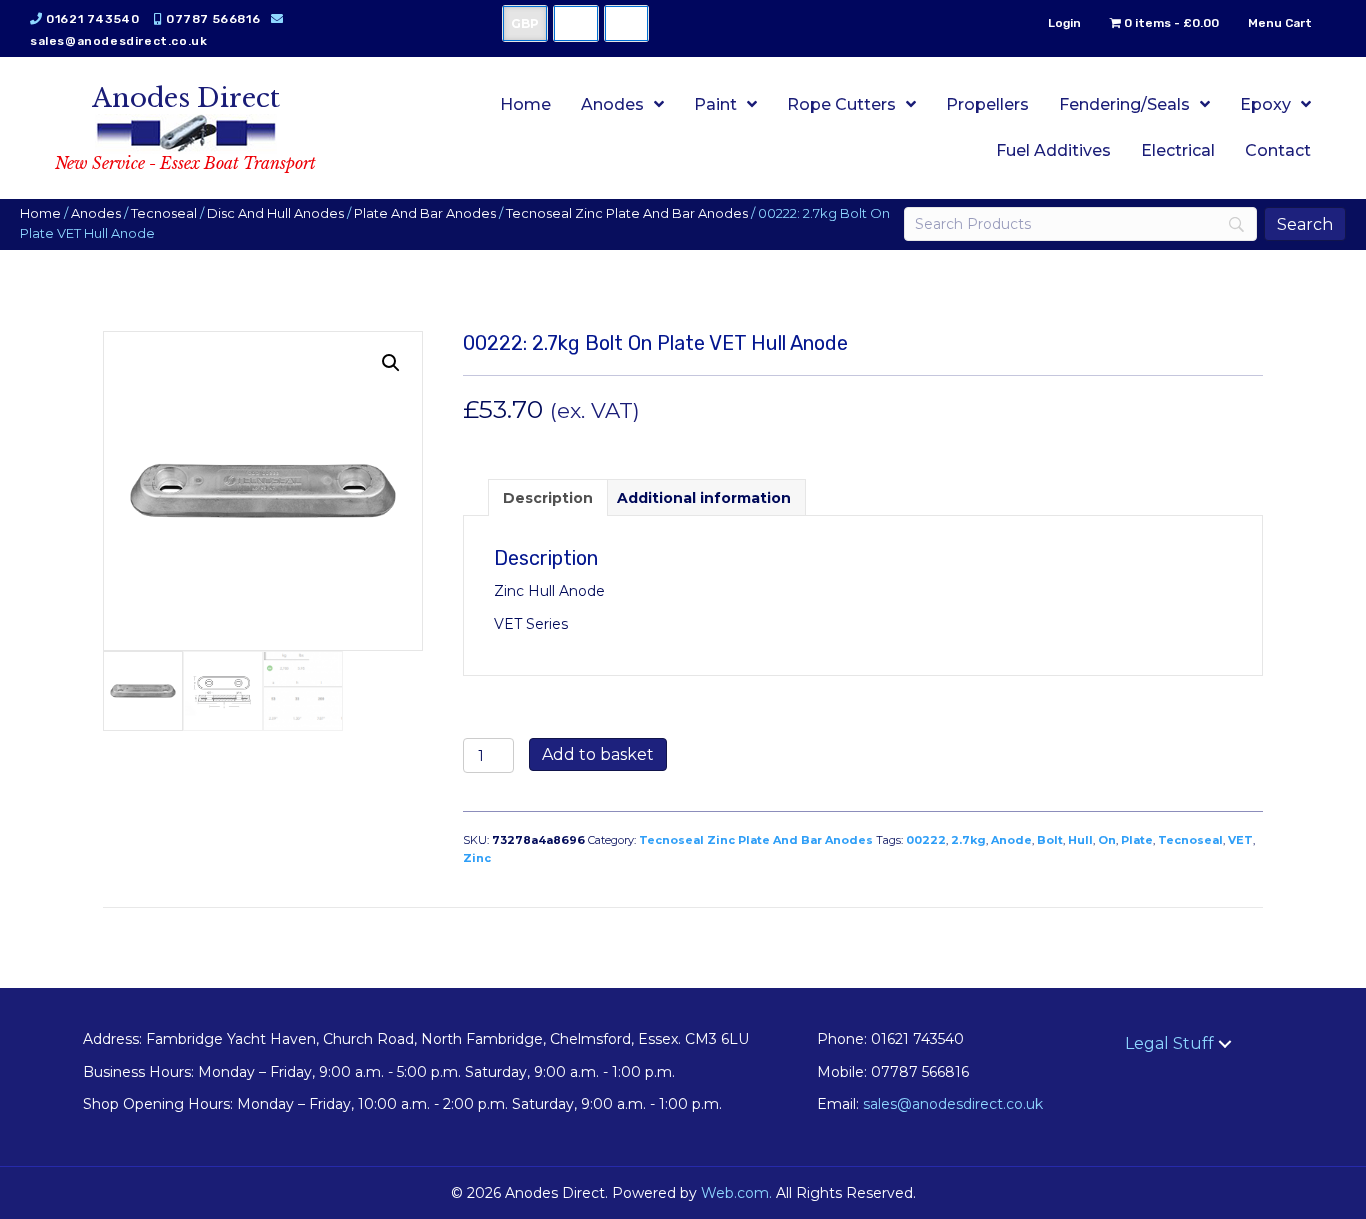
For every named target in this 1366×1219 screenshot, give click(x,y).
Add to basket (598, 754)
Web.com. (736, 1193)
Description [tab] (548, 498)
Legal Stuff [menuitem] (1169, 1043)
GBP (525, 23)
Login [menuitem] (1064, 23)
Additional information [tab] (704, 498)
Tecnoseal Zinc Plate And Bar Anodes (627, 213)
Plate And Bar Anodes (425, 213)
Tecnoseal (164, 213)
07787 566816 (213, 19)
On (1107, 840)
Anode (1011, 840)
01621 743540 (92, 19)
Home (40, 213)
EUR (626, 23)
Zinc (477, 858)
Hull (1080, 840)
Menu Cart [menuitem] (1280, 23)
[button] (391, 363)
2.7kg (968, 840)
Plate (1137, 840)
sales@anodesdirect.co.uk (118, 41)
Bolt (1050, 840)
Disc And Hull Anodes (275, 213)
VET (1240, 840)
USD (576, 23)
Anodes (96, 213)
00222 (926, 840)
